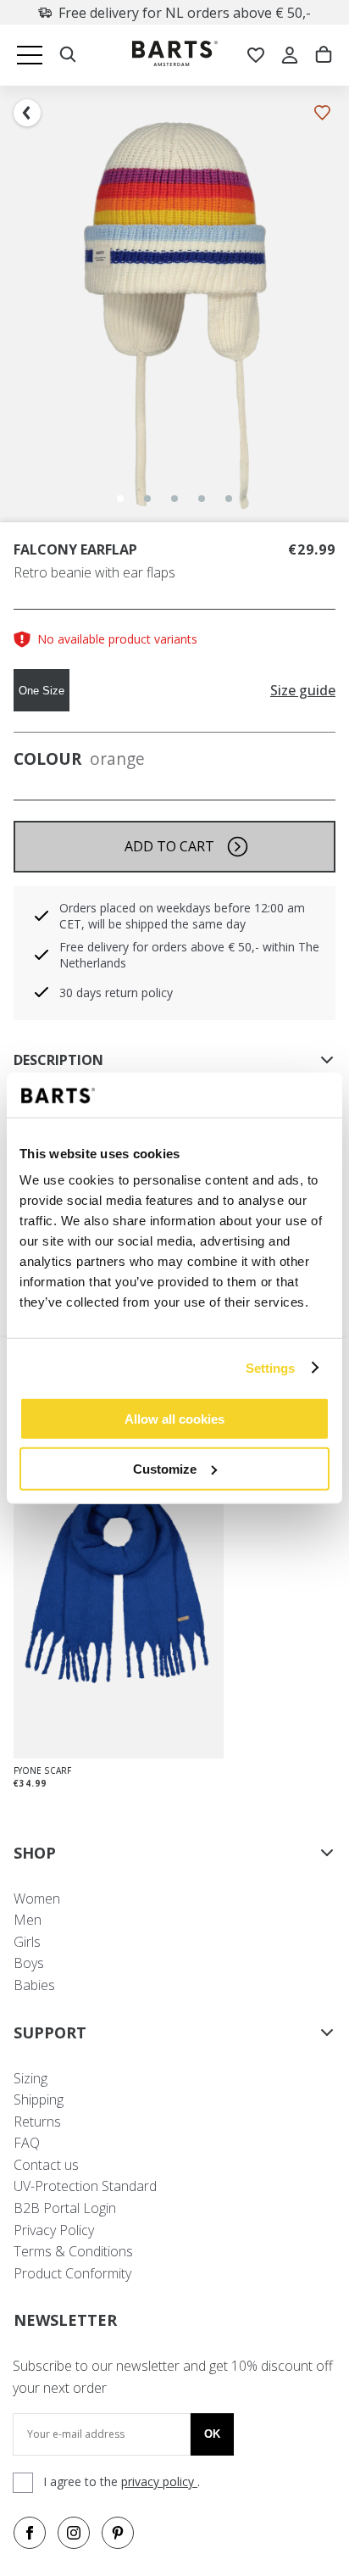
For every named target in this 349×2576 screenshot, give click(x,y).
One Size (42, 691)
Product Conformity (72, 2273)
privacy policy (159, 2481)
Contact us (46, 2165)
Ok (212, 2434)
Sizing (30, 2078)
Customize (165, 1468)
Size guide (303, 691)
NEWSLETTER (65, 2320)
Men (28, 1920)
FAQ (27, 2143)
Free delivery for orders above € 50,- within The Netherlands (189, 955)
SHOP (35, 1853)
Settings (271, 1367)
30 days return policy (116, 992)
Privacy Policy (54, 2230)
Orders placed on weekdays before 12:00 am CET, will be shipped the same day (182, 916)
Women (37, 1899)
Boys (29, 1963)
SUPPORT (50, 2032)
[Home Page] (175, 56)
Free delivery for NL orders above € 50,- (185, 13)
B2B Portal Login (65, 2208)
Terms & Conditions (73, 2251)
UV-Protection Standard (85, 2186)
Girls (27, 1942)
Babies (34, 1985)
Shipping (39, 2099)
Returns (37, 2122)
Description (58, 1060)
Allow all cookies (174, 1419)
